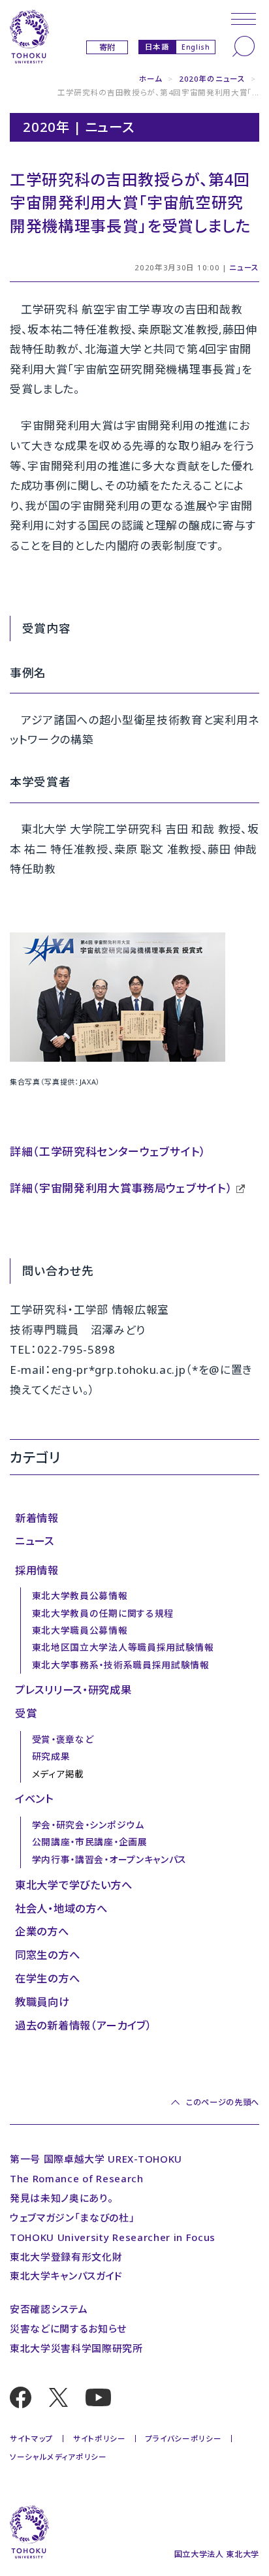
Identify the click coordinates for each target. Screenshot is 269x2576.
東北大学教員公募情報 (80, 1596)
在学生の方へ (47, 1979)
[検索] (244, 46)
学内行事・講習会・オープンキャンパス (109, 1859)
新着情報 (37, 1518)
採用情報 (37, 1570)
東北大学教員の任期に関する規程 (103, 1613)
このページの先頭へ (223, 2102)
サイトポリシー (100, 2439)
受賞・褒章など (63, 1739)
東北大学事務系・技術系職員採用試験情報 (121, 1665)
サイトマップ (32, 2439)
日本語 (157, 46)
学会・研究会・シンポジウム (88, 1825)
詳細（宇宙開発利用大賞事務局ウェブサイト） (121, 1188)
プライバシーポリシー (184, 2439)
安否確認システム (49, 2309)
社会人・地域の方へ (61, 1909)
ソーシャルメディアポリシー (58, 2457)
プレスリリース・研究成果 (73, 1690)
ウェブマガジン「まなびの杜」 (72, 2218)
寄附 (107, 47)
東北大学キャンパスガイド (66, 2276)
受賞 (26, 1713)
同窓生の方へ (47, 1955)
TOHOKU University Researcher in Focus (113, 2237)
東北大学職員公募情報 (80, 1630)
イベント (34, 1799)
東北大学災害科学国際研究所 (76, 2348)
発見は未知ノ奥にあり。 (61, 2198)
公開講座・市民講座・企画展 (90, 1842)
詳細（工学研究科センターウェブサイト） (108, 1152)
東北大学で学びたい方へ (73, 1885)
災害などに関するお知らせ (68, 2329)
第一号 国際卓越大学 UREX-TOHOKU (96, 2159)
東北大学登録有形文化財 (66, 2257)
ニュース (244, 267)
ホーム (151, 79)
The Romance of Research (77, 2178)
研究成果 (51, 1756)
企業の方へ (42, 1932)
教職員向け (42, 2002)
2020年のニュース (212, 79)
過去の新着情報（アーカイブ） (84, 2026)
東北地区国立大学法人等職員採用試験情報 (123, 1647)
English (196, 47)
